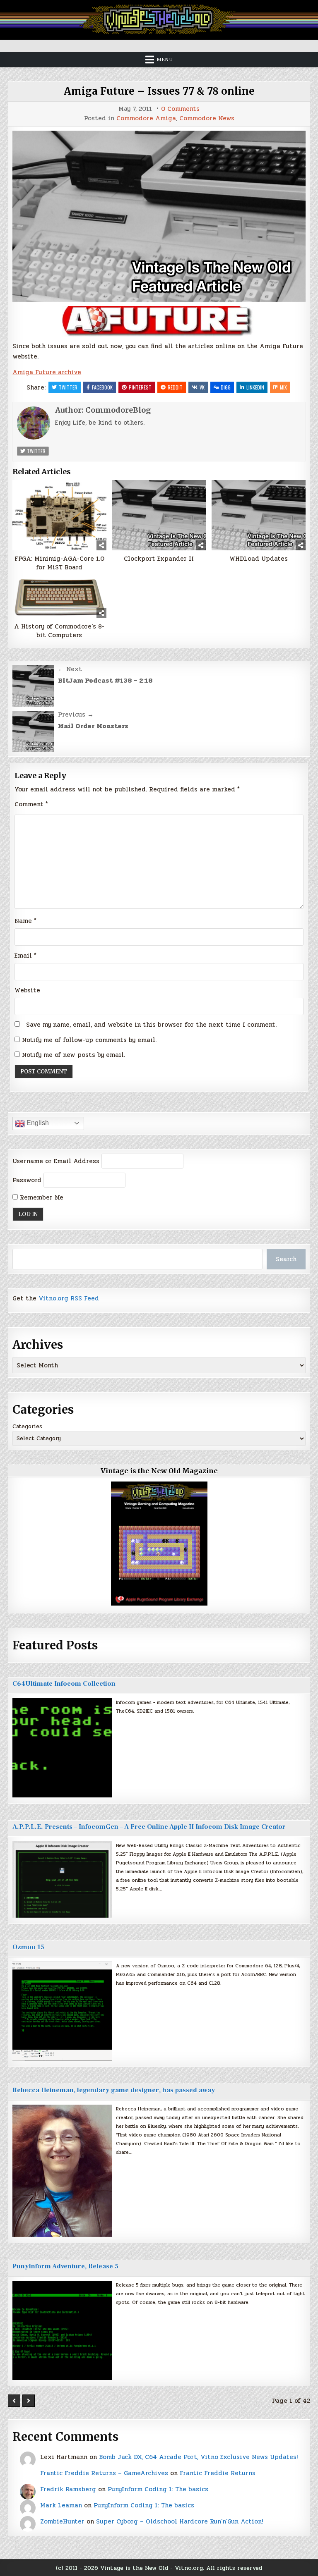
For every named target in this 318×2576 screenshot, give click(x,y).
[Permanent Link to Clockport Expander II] (159, 515)
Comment (31, 804)
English (37, 1123)
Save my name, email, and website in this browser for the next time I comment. (151, 1025)
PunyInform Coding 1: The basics (158, 2489)
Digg (226, 387)
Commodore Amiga (146, 118)
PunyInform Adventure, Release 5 (65, 2266)
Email (25, 956)
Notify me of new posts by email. (73, 1055)
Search (286, 1259)
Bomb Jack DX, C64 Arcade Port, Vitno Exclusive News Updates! (198, 2457)
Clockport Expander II (159, 559)
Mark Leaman (61, 2505)
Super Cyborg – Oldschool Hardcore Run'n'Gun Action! (179, 2521)
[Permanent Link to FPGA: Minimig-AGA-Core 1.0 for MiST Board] (59, 515)
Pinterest (140, 387)
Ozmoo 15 (28, 1947)
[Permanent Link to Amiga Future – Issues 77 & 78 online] (159, 216)
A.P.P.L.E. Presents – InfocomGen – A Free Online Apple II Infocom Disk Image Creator (149, 1827)
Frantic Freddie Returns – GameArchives (104, 2473)
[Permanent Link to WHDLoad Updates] (258, 515)
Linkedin (255, 387)
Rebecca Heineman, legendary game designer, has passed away (114, 2090)
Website (27, 990)
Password (27, 1180)
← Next (70, 669)
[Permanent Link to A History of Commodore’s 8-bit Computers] (59, 597)
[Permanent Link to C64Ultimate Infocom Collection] (62, 1748)
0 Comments (180, 109)
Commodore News (207, 118)
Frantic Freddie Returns (218, 2473)
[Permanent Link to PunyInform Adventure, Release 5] (62, 2330)
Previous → (76, 714)
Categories (27, 1427)
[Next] (29, 2401)
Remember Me (41, 1197)
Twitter (68, 387)
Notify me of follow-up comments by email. (89, 1040)
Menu (165, 60)
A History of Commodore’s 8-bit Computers (59, 631)
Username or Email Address (56, 1161)
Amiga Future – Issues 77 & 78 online (159, 91)
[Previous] (14, 2401)
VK (202, 387)
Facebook (102, 387)
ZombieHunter (62, 2521)
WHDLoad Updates (259, 559)
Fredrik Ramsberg (68, 2489)
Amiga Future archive (47, 372)
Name (25, 921)
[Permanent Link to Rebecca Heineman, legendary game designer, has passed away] (62, 2171)
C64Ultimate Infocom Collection (64, 1684)
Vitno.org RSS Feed (69, 1298)
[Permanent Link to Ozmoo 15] (62, 2011)
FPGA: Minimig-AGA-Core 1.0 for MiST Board (59, 563)
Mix (283, 387)
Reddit (175, 387)
